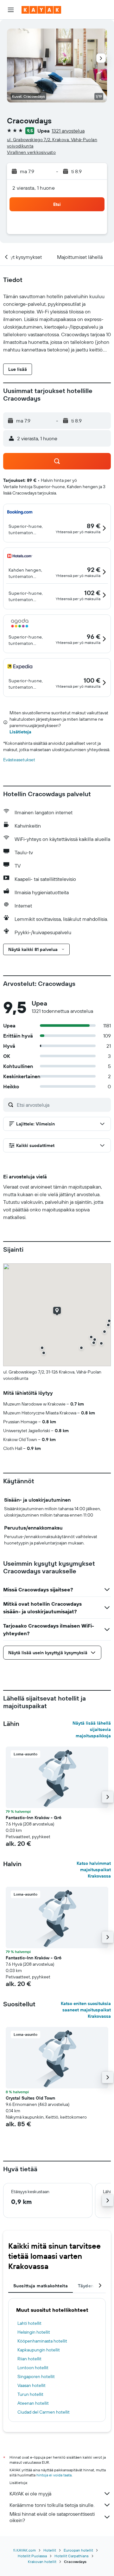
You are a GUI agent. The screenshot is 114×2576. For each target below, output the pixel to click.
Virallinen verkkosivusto (31, 152)
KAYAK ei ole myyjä (30, 2494)
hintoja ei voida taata (54, 2475)
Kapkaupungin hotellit (39, 2350)
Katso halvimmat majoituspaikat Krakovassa (94, 1870)
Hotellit (50, 2550)
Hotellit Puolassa (32, 2556)
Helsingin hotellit (34, 2332)
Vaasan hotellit (32, 2385)
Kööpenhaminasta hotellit (42, 2341)
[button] (11, 10)
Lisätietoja (20, 732)
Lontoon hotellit (33, 2368)
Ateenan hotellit (33, 2403)
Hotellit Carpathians (72, 2556)
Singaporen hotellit (36, 2376)
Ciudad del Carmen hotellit (44, 2412)
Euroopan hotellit (78, 2550)
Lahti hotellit (29, 2323)
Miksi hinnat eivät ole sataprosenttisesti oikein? (52, 2517)
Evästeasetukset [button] (19, 760)
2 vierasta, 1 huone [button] (34, 188)
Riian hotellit (29, 2359)
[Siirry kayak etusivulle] (41, 10)
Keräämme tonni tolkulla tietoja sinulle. (52, 2505)
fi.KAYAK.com (25, 2550)
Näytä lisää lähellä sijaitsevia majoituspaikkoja (92, 1729)
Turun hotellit (30, 2394)
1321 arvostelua (68, 131)
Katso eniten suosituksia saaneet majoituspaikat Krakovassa (86, 2010)
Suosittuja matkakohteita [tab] (41, 2286)
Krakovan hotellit (42, 2562)
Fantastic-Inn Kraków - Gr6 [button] (34, 1818)
